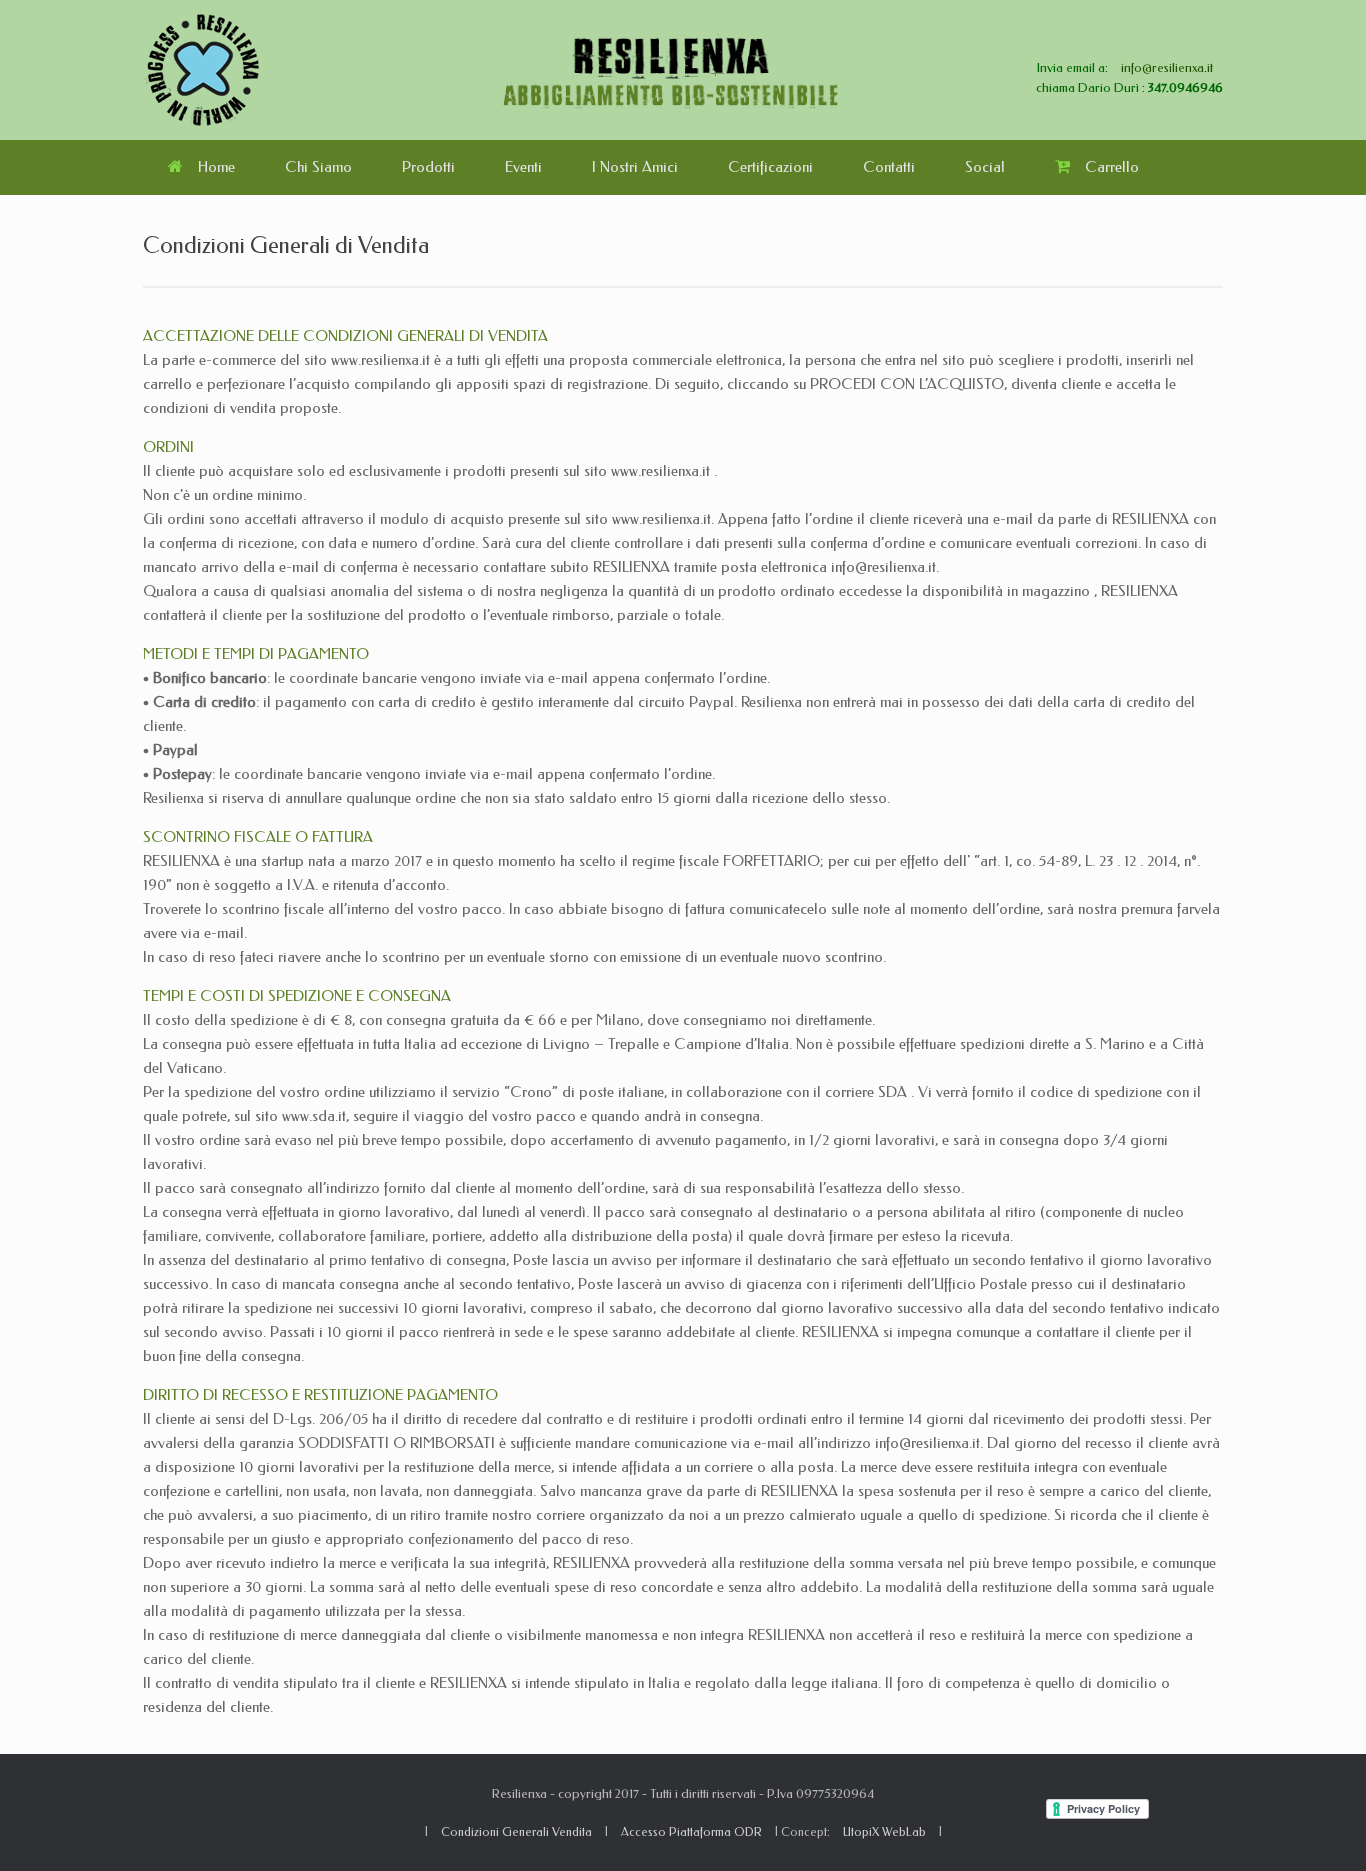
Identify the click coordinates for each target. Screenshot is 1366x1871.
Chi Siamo (318, 167)
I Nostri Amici (635, 167)
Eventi (523, 167)
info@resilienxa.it (1167, 67)
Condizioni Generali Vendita (516, 1832)
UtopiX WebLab (884, 1832)
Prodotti (428, 167)
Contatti (889, 167)
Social (985, 167)
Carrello (1112, 167)
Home (216, 167)
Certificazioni (770, 167)
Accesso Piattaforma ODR (691, 1832)
